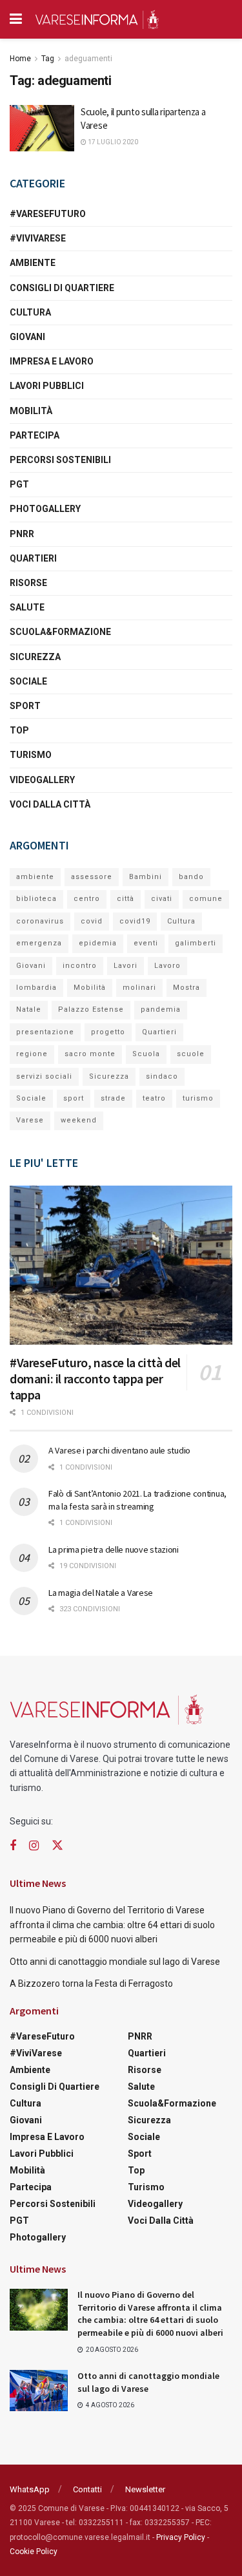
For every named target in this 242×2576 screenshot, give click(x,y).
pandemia (161, 1009)
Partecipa (35, 435)
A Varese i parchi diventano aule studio (119, 1450)
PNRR (22, 534)
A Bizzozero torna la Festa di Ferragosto (91, 1984)
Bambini (146, 877)
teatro (154, 1098)
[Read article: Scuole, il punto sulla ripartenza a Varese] (42, 128)
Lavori (126, 966)
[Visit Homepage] (97, 19)
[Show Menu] (16, 19)
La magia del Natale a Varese (101, 1593)
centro (87, 899)
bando (191, 877)
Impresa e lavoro (52, 361)
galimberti (196, 943)
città (126, 899)
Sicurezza (35, 657)
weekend (79, 1120)
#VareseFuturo (48, 214)
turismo (198, 1098)
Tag (48, 59)
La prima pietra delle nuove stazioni (114, 1549)
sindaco (162, 1076)
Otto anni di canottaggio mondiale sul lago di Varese (115, 1962)
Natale (29, 1009)
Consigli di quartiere (62, 288)
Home (20, 59)
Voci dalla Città (50, 804)
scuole (191, 1054)
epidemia (98, 943)
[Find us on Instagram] (34, 1846)
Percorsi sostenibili (60, 460)
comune (206, 899)
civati (162, 899)
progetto (108, 1032)
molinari (139, 988)
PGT (19, 484)
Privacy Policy (181, 2537)
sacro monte (90, 1054)
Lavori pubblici (47, 386)
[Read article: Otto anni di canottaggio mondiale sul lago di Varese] (39, 2391)
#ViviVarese (38, 238)
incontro (80, 966)
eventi (146, 943)
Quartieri (33, 558)
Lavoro (167, 966)
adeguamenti (88, 59)
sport (74, 1098)
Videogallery (42, 780)
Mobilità (31, 411)
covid (92, 921)
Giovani (27, 337)
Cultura (30, 312)
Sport (25, 706)
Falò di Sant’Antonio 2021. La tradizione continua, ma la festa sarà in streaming (137, 1500)
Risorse (28, 583)
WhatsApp (30, 2489)
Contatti (87, 2489)
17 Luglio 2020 (112, 142)
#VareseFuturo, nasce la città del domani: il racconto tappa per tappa (95, 1378)
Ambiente (33, 263)
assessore (92, 877)
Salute (27, 607)
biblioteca (36, 899)
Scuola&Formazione (60, 632)
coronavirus (40, 921)
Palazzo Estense (91, 1009)
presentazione (45, 1032)
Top (19, 730)
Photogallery (45, 509)
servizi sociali (44, 1076)
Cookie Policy (34, 2552)
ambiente (35, 877)
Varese (30, 1120)
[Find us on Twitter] (57, 1846)
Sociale (28, 681)
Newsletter (145, 2489)
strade (113, 1098)
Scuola (146, 1054)
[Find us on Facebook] (13, 1846)
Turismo (31, 755)
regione (32, 1054)
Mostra (187, 988)
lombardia (36, 988)
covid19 (135, 921)
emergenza (39, 943)
